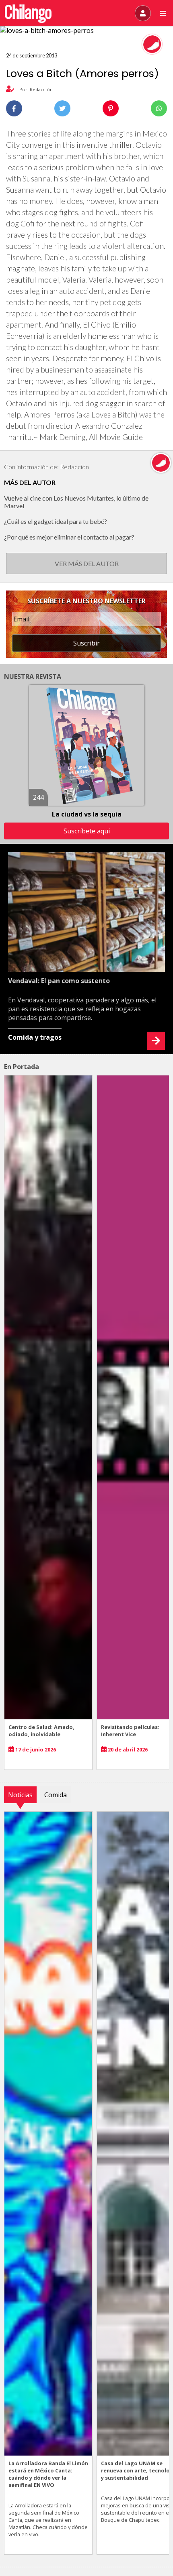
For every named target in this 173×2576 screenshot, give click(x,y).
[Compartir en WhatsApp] (159, 108)
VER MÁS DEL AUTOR (87, 563)
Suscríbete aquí (87, 831)
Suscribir (86, 643)
